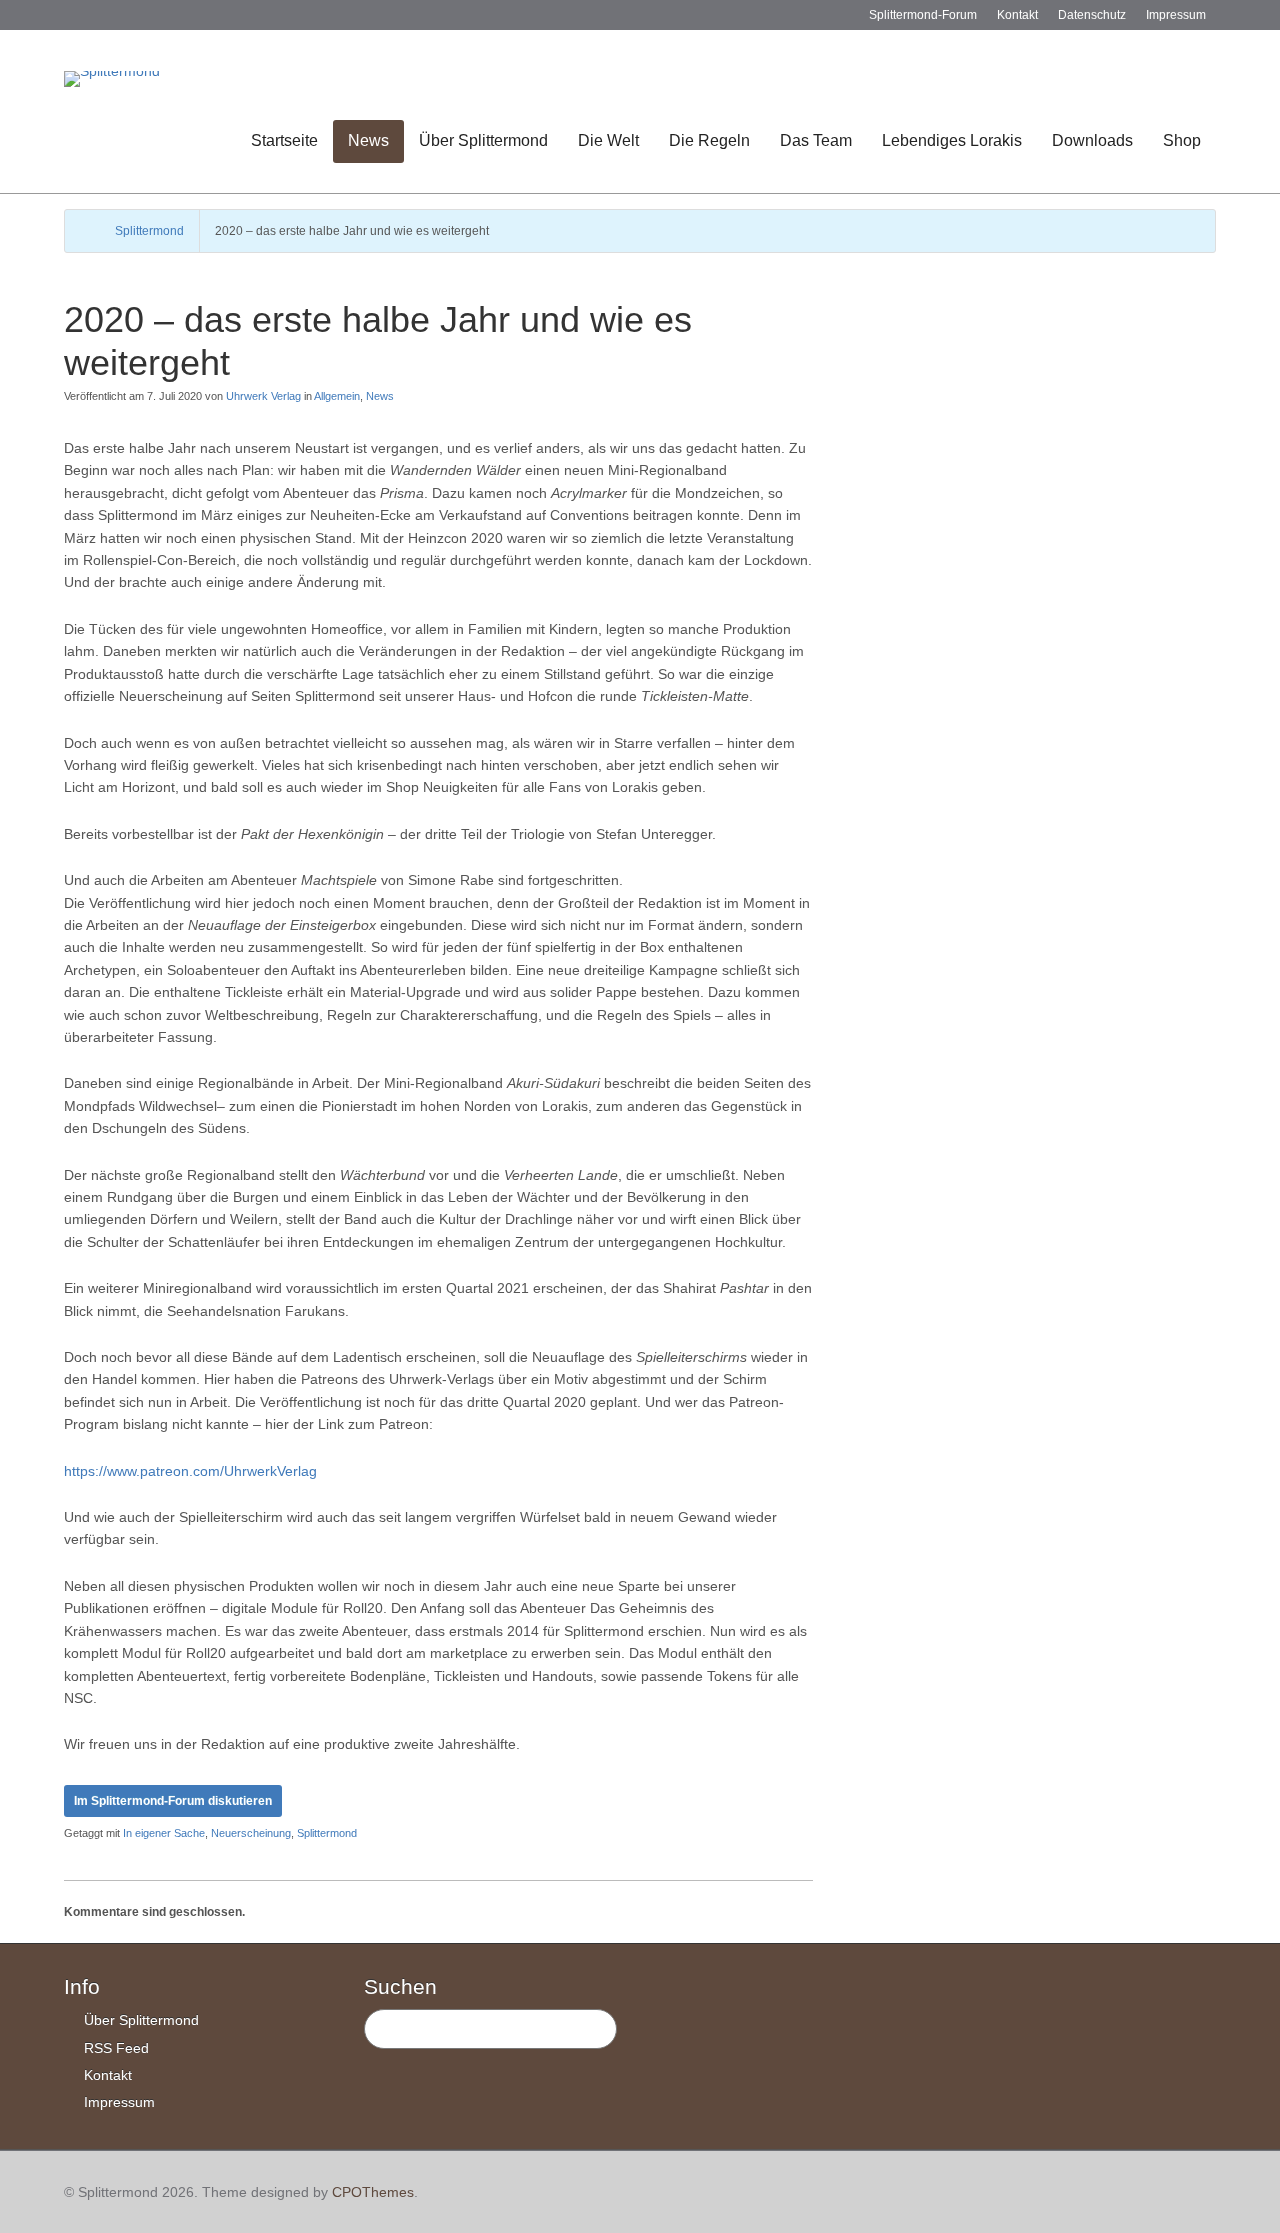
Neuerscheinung (251, 1833)
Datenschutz (1092, 15)
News (368, 140)
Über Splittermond (483, 140)
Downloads (1092, 140)
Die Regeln (709, 140)
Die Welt (608, 140)
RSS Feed (116, 2048)
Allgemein (337, 396)
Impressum (1176, 15)
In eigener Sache (164, 1833)
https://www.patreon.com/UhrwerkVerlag (190, 1471)
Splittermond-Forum (923, 15)
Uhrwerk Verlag (263, 396)
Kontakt (1017, 15)
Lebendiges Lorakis (952, 140)
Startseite (284, 140)
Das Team (816, 140)
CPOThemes (373, 2192)
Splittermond (149, 231)
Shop (1182, 140)
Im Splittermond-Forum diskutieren (173, 1801)
